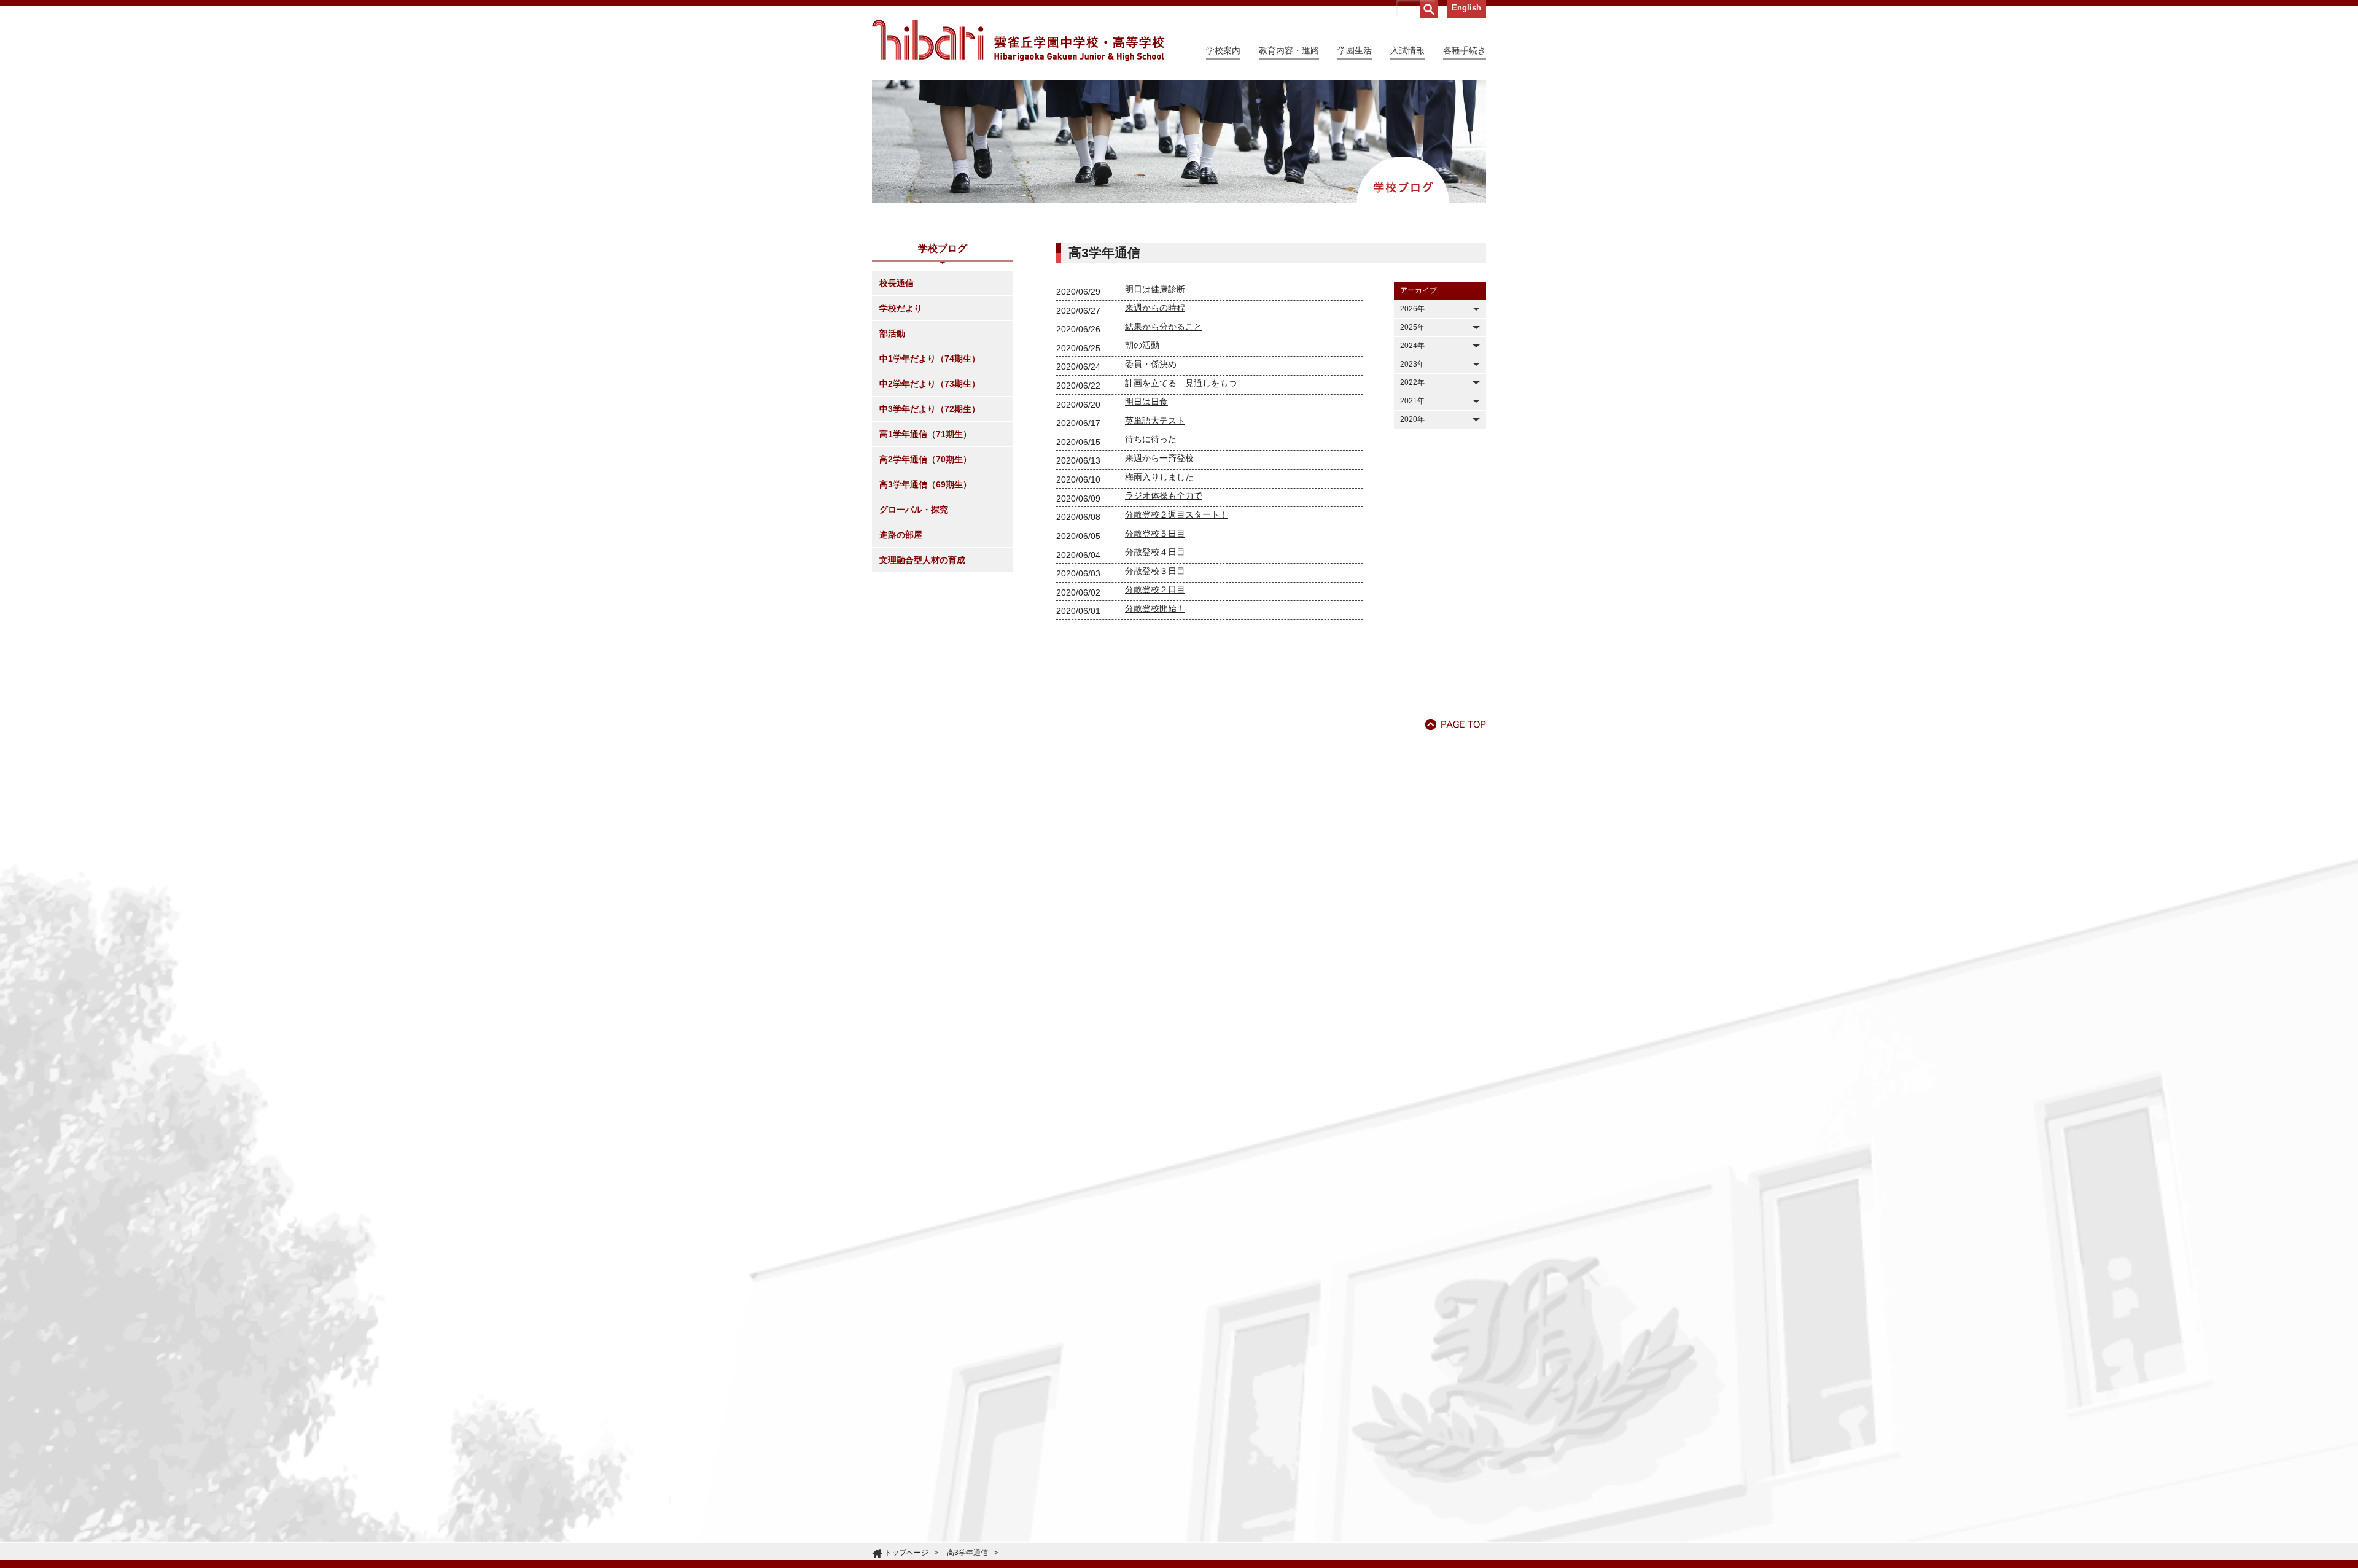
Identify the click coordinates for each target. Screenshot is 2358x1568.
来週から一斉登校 (1159, 458)
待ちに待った (1151, 439)
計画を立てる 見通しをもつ (1181, 383)
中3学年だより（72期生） (930, 409)
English (1466, 8)
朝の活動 (1142, 345)
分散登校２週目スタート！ (1177, 514)
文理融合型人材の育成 (922, 560)
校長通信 (897, 283)
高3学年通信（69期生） (925, 484)
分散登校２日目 (1155, 589)
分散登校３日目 (1155, 571)
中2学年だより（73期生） (930, 384)
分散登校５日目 (1155, 534)
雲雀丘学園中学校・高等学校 (1018, 41)
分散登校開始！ (1155, 608)
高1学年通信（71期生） (925, 434)
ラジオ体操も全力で (1164, 495)
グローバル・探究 (914, 510)
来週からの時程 (1155, 308)
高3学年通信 (967, 1553)
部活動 (892, 333)
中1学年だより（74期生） (930, 359)
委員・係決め (1151, 364)
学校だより (901, 308)
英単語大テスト (1155, 421)
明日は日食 (1146, 402)
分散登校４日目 (1155, 552)
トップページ (906, 1553)
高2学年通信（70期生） (925, 459)
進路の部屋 (901, 535)
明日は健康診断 (1155, 289)
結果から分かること (1164, 327)
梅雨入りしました (1159, 477)
